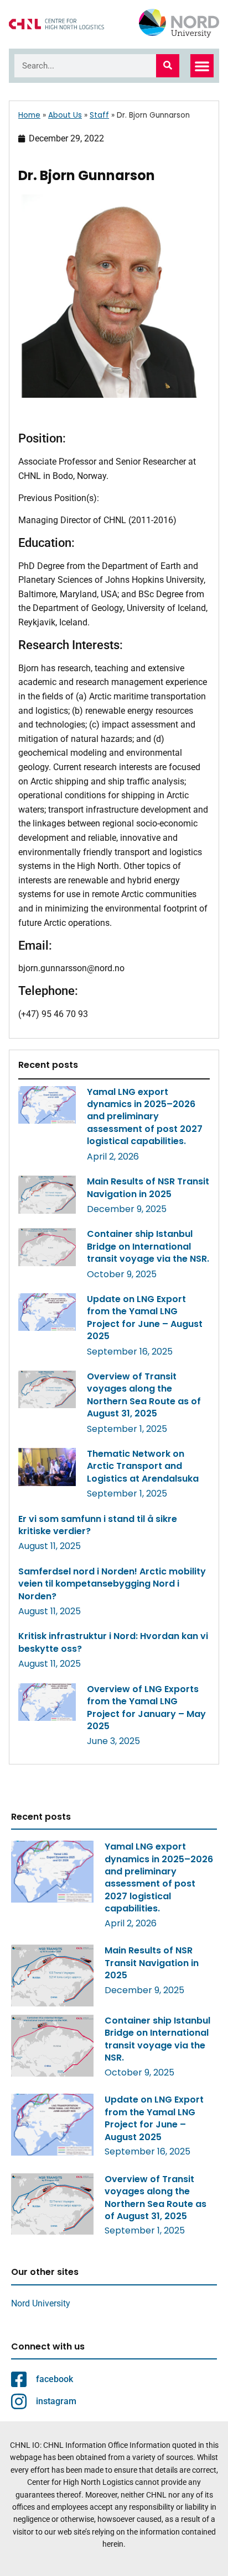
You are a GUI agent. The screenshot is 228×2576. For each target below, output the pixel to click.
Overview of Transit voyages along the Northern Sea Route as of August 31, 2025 (144, 1395)
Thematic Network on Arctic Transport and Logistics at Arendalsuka (143, 1466)
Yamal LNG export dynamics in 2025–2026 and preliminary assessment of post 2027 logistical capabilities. (145, 1117)
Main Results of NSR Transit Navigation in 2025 (148, 1187)
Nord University (41, 2303)
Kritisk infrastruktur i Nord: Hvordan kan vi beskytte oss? (113, 1642)
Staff (99, 115)
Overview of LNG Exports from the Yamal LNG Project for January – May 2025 (146, 1708)
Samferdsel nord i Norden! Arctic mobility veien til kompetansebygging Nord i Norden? (112, 1584)
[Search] (168, 66)
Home (29, 115)
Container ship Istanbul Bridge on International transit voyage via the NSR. (148, 1246)
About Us (65, 115)
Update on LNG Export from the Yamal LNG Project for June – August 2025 (145, 1318)
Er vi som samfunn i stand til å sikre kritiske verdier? (98, 1525)
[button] (202, 66)
